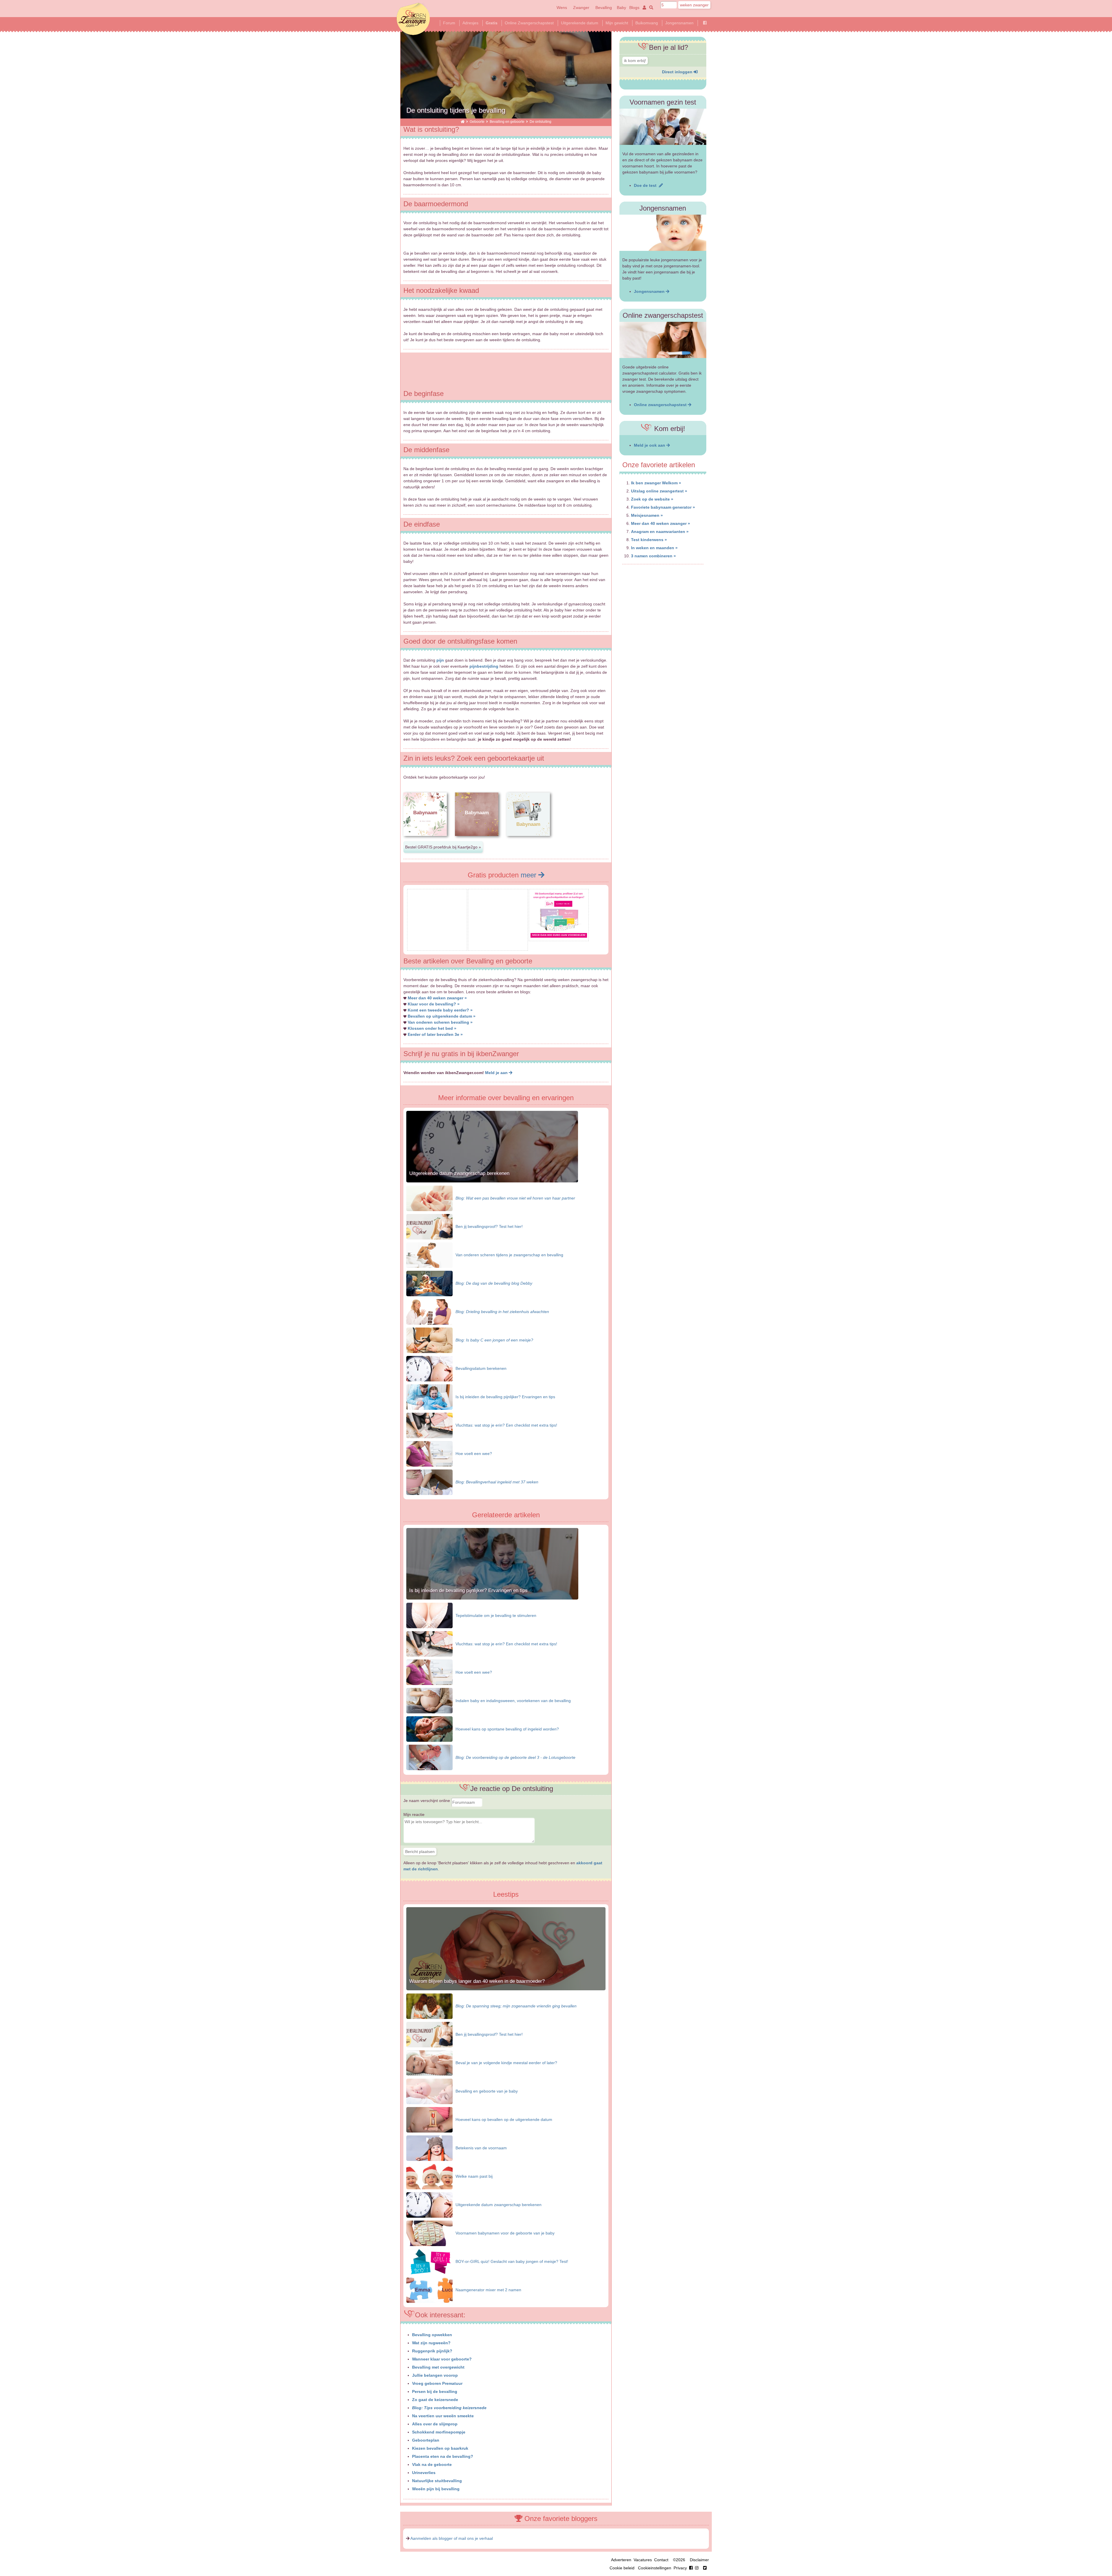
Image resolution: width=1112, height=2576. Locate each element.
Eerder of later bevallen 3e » (435, 1034)
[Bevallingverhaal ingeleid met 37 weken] (429, 1482)
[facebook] (695, 2568)
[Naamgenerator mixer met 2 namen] (429, 2290)
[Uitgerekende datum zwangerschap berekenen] (429, 2205)
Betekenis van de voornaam (481, 2148)
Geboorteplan (426, 2440)
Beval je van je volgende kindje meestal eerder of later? (506, 2063)
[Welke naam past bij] (429, 2176)
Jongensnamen (679, 23)
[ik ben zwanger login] (643, 8)
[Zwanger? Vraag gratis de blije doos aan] (437, 946)
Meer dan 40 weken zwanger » (437, 998)
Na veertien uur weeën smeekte (443, 2416)
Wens (562, 8)
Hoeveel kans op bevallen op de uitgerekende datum (504, 2119)
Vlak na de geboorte (432, 2464)
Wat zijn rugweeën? (431, 2343)
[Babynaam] (425, 841)
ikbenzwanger (413, 19)
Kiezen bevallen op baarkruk (440, 2448)
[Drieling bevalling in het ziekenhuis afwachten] (429, 1311)
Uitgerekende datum (580, 23)
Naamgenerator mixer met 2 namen (488, 2290)
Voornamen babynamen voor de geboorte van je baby (505, 2233)
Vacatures (643, 2560)
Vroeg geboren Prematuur (437, 2383)
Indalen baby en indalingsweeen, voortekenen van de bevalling (513, 1701)
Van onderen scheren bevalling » (440, 1022)
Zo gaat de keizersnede (435, 2400)
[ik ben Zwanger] (463, 122)
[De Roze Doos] (559, 936)
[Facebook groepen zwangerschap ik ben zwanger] (705, 23)
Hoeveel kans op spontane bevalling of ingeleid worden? (507, 1729)
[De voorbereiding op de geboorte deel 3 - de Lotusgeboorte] (429, 1757)
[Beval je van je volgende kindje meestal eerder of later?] (429, 2063)
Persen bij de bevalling (435, 2391)
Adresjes (470, 23)
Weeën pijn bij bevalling (436, 2489)
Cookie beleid (622, 2568)
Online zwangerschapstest (661, 405)
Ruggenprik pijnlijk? (432, 2351)
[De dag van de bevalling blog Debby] (429, 1283)
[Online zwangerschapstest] (663, 340)
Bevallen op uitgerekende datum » (442, 1016)
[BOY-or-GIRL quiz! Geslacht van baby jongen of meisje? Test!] (429, 2261)
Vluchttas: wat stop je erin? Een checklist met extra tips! (506, 1425)
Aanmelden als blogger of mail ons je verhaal (452, 2538)
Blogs (634, 8)
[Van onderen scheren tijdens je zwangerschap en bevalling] (429, 1255)
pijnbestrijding (484, 666)
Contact (661, 2560)
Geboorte (477, 122)
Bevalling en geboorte (507, 122)
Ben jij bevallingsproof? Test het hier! (489, 1226)
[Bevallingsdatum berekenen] (429, 1368)
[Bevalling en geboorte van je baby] (429, 2091)
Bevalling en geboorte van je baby (487, 2091)
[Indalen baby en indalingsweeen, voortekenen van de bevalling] (429, 1700)
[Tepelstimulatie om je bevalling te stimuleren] (429, 1615)
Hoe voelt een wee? (474, 1454)
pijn (440, 660)
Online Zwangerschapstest (529, 23)
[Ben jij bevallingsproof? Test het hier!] (429, 1226)
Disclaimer (699, 2560)
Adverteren (621, 2560)
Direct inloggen (678, 72)
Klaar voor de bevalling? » (434, 1004)
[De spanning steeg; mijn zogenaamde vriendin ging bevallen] (429, 2006)
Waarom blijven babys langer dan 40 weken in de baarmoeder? (477, 1981)
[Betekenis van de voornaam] (429, 2148)
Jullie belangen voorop (435, 2375)
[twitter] (705, 2568)
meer (530, 875)
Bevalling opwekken (432, 2335)
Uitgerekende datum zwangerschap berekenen (459, 1173)
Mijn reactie (414, 1814)
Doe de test (646, 185)
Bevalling (604, 8)
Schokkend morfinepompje (439, 2432)
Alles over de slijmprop (435, 2424)
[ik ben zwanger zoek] (650, 8)
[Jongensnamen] (663, 233)
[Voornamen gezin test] (663, 127)
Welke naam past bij (474, 2176)
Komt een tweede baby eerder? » (440, 1010)
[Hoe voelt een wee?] (429, 1453)
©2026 (679, 2560)
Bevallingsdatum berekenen (481, 1368)
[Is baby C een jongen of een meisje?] (429, 1340)
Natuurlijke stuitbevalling (437, 2481)
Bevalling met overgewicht (438, 2367)
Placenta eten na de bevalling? (443, 2456)
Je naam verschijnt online (427, 1801)
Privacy (680, 2568)
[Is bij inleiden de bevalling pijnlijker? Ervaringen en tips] (429, 1396)
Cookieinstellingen (655, 2568)
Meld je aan (497, 1073)
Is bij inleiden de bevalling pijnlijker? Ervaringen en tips (505, 1397)
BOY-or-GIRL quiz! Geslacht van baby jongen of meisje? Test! (512, 2261)
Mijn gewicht (617, 23)
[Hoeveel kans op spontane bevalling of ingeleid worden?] (429, 1729)
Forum (449, 23)
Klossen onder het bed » (432, 1028)
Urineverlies (424, 2473)
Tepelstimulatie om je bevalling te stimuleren (496, 1615)
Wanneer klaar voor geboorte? (442, 2359)
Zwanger (581, 8)
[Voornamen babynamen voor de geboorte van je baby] (429, 2233)
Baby (621, 8)
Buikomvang (647, 23)
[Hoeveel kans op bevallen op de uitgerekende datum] (429, 2119)
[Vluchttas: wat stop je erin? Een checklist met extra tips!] (429, 1425)
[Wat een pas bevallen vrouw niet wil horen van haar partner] (429, 1198)
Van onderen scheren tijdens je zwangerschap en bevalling (509, 1255)
